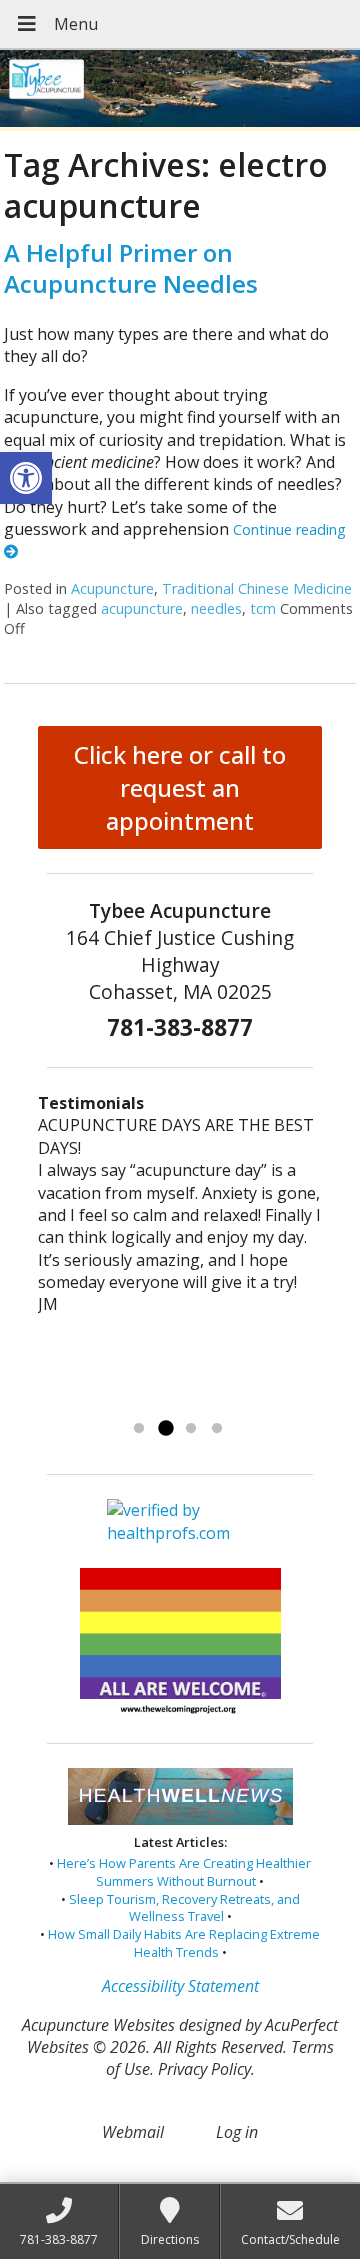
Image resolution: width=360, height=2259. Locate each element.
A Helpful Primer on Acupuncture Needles (131, 268)
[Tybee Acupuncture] (180, 90)
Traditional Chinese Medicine (257, 588)
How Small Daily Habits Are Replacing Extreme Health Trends (184, 1943)
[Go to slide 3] (191, 1429)
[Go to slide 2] (165, 1429)
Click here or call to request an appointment (180, 787)
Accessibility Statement (180, 1986)
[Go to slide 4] (217, 1429)
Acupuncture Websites (98, 2025)
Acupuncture (112, 588)
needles (216, 608)
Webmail (133, 2132)
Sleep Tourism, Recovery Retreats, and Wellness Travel (184, 1908)
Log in (237, 2132)
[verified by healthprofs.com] (180, 1533)
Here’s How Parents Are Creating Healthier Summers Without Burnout (184, 1872)
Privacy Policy (204, 2069)
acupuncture (142, 608)
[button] (26, 478)
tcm (263, 608)
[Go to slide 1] (139, 1429)
